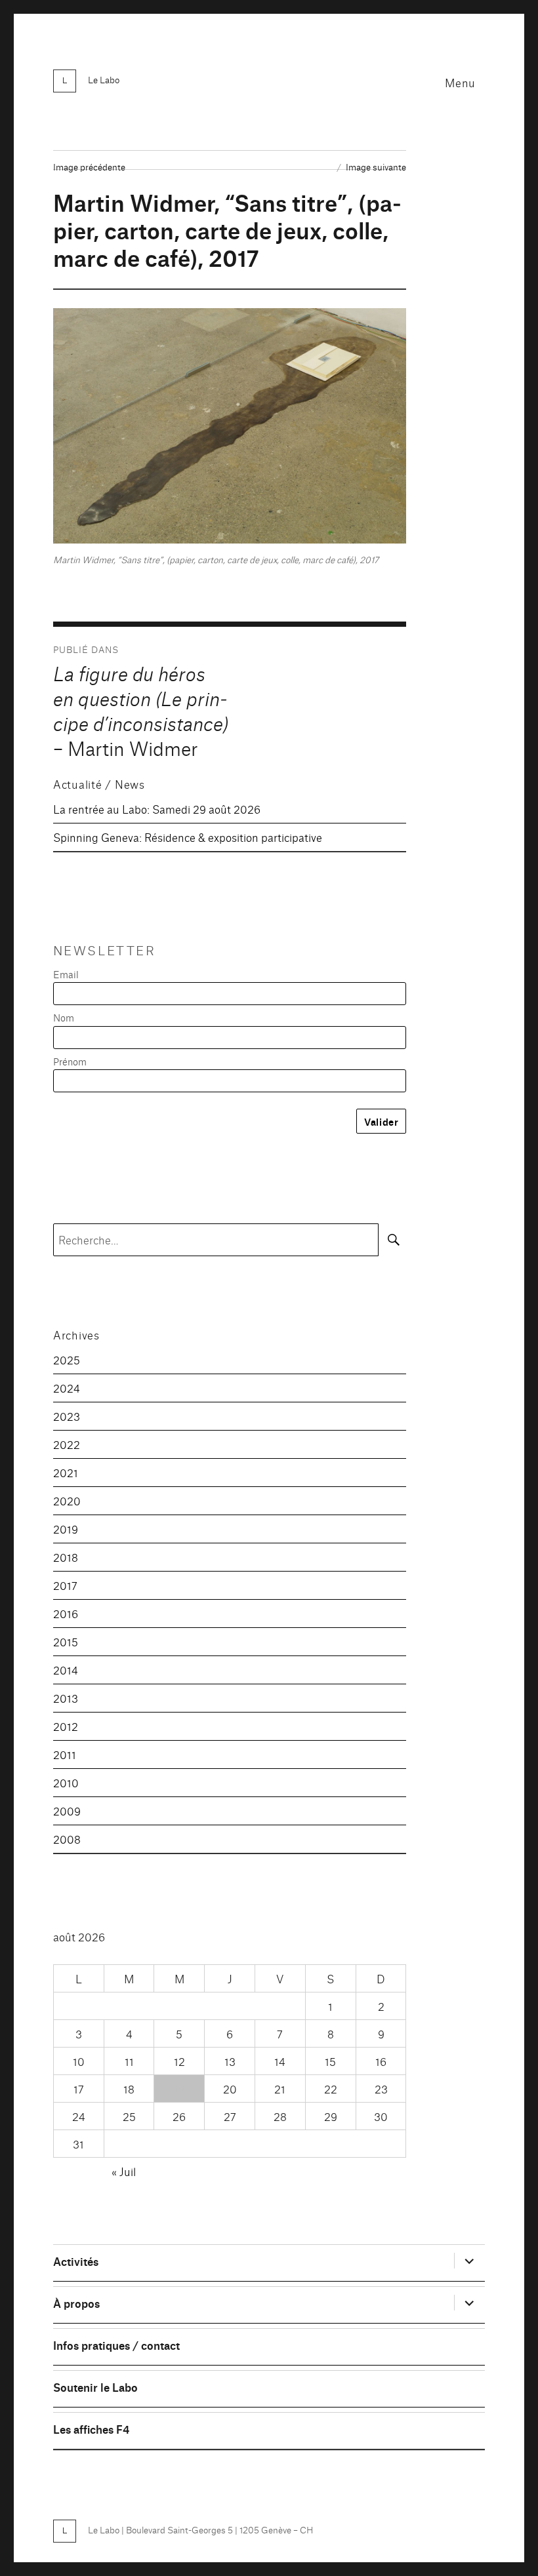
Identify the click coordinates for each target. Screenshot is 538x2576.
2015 (66, 1641)
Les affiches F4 (91, 2429)
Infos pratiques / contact (116, 2345)
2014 (66, 1670)
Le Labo (104, 79)
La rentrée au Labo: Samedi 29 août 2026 (157, 809)
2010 (66, 1782)
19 (179, 2089)
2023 (67, 1416)
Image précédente (89, 167)
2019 (66, 1529)
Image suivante (376, 167)
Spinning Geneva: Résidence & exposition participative (188, 837)
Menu (460, 82)
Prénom (70, 1061)
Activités (76, 2261)
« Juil (124, 2171)
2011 (65, 1754)
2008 (67, 1839)
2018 (66, 1557)
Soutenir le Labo (95, 2387)
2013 (66, 1698)
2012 (66, 1726)
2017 (65, 1585)
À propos (76, 2303)
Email (66, 974)
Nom (64, 1017)
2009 (67, 1811)
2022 (67, 1444)
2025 (67, 1359)
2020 (67, 1500)
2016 (66, 1613)
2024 (67, 1388)
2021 (66, 1472)
